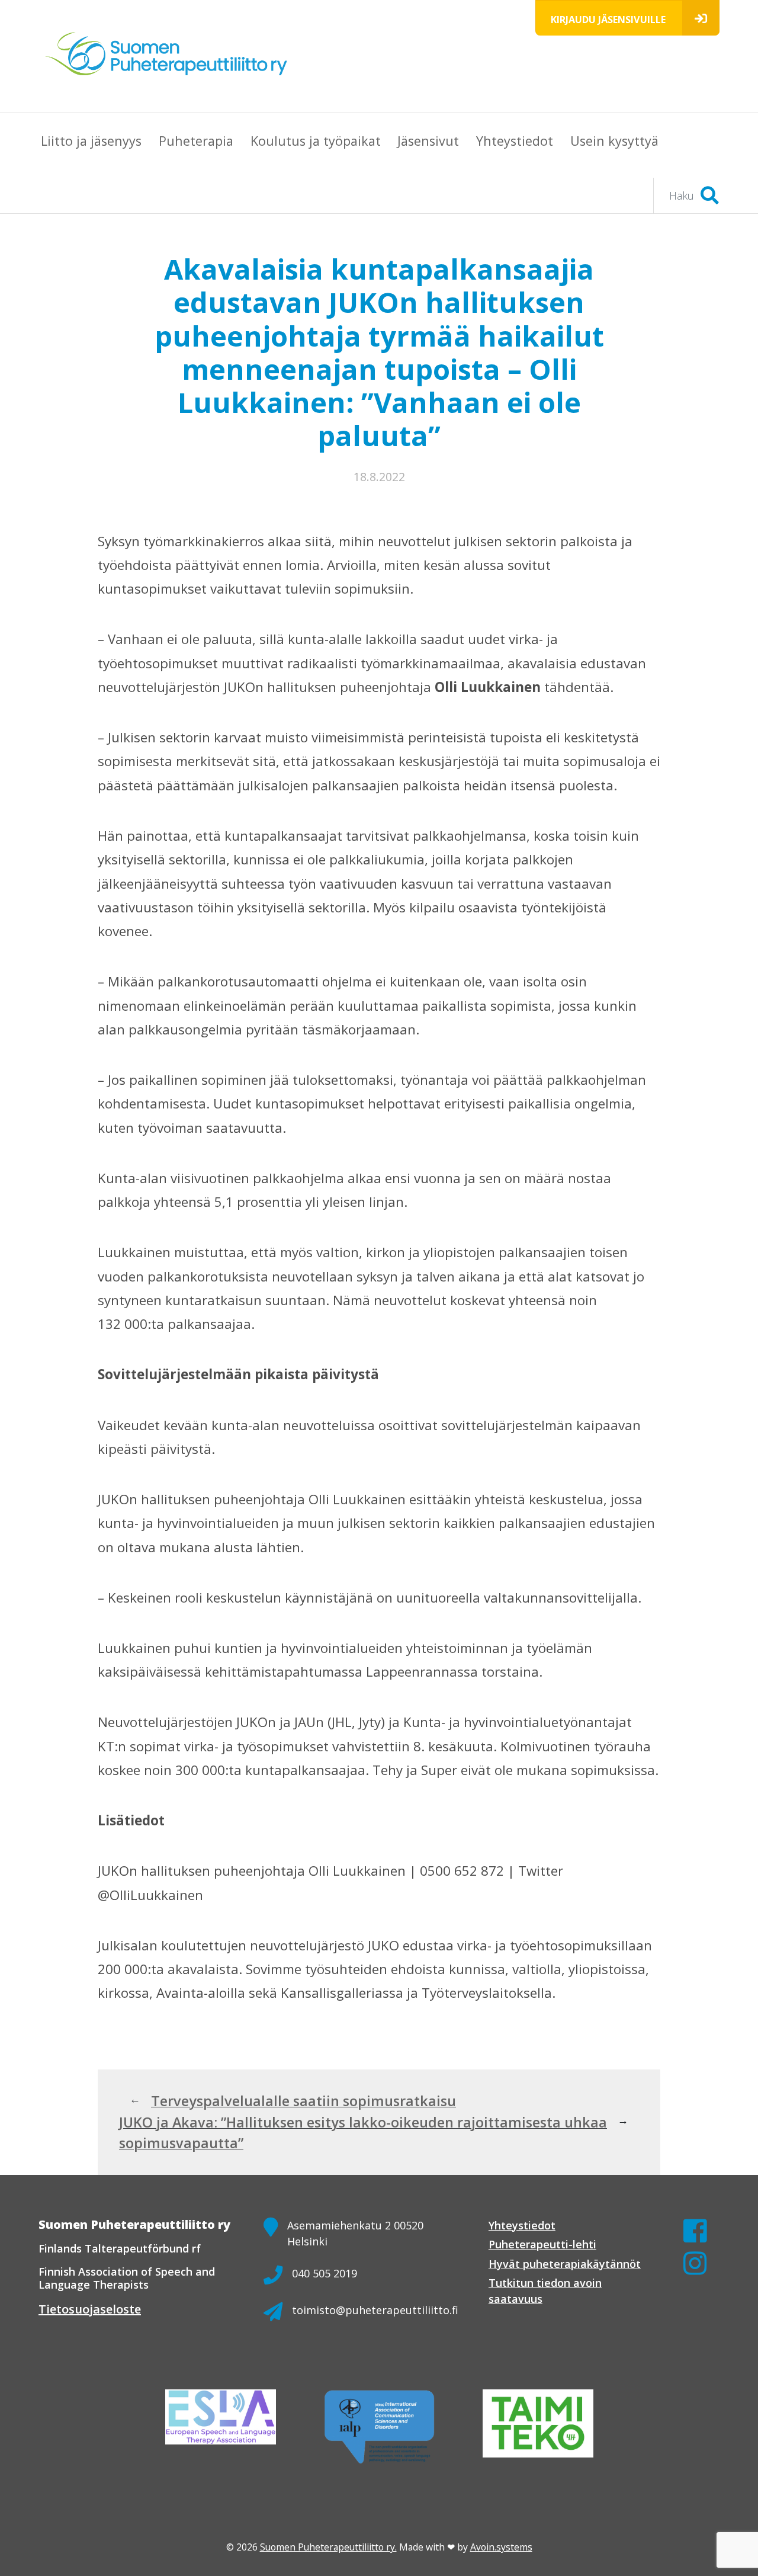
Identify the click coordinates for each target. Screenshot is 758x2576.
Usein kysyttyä (614, 141)
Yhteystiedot (515, 141)
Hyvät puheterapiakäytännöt (565, 2264)
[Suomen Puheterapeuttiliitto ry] (171, 56)
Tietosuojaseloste (90, 2309)
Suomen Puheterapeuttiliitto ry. (328, 2547)
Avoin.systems (501, 2547)
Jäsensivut (428, 141)
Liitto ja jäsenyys (91, 141)
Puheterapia (196, 141)
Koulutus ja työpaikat (316, 141)
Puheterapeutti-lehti (542, 2244)
